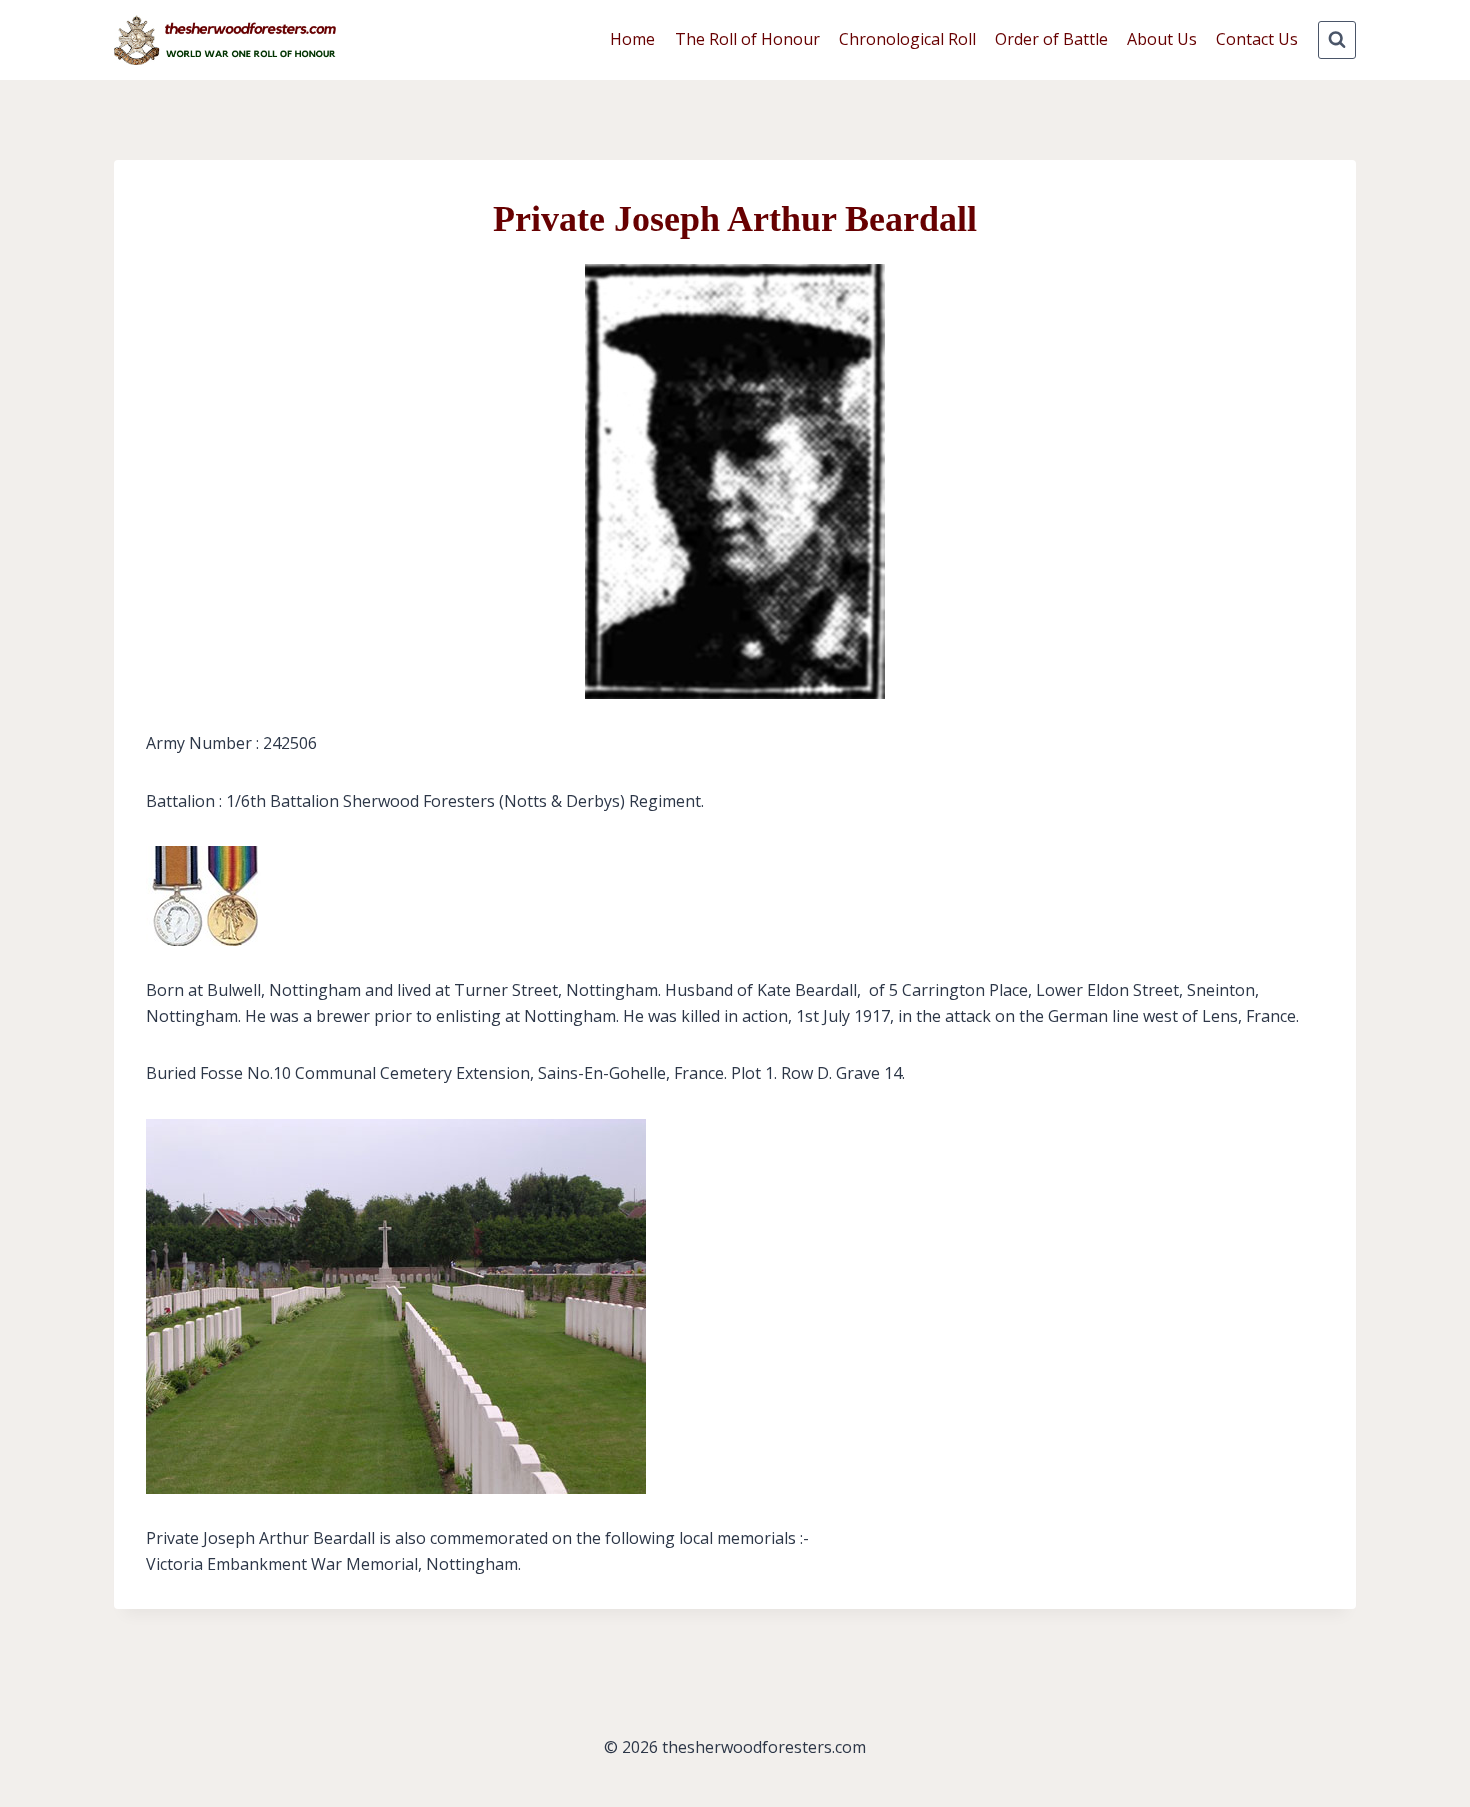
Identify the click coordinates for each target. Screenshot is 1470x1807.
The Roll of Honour (747, 39)
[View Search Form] (1337, 40)
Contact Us (1257, 39)
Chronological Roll (907, 39)
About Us (1162, 39)
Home (632, 39)
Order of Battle (1051, 39)
